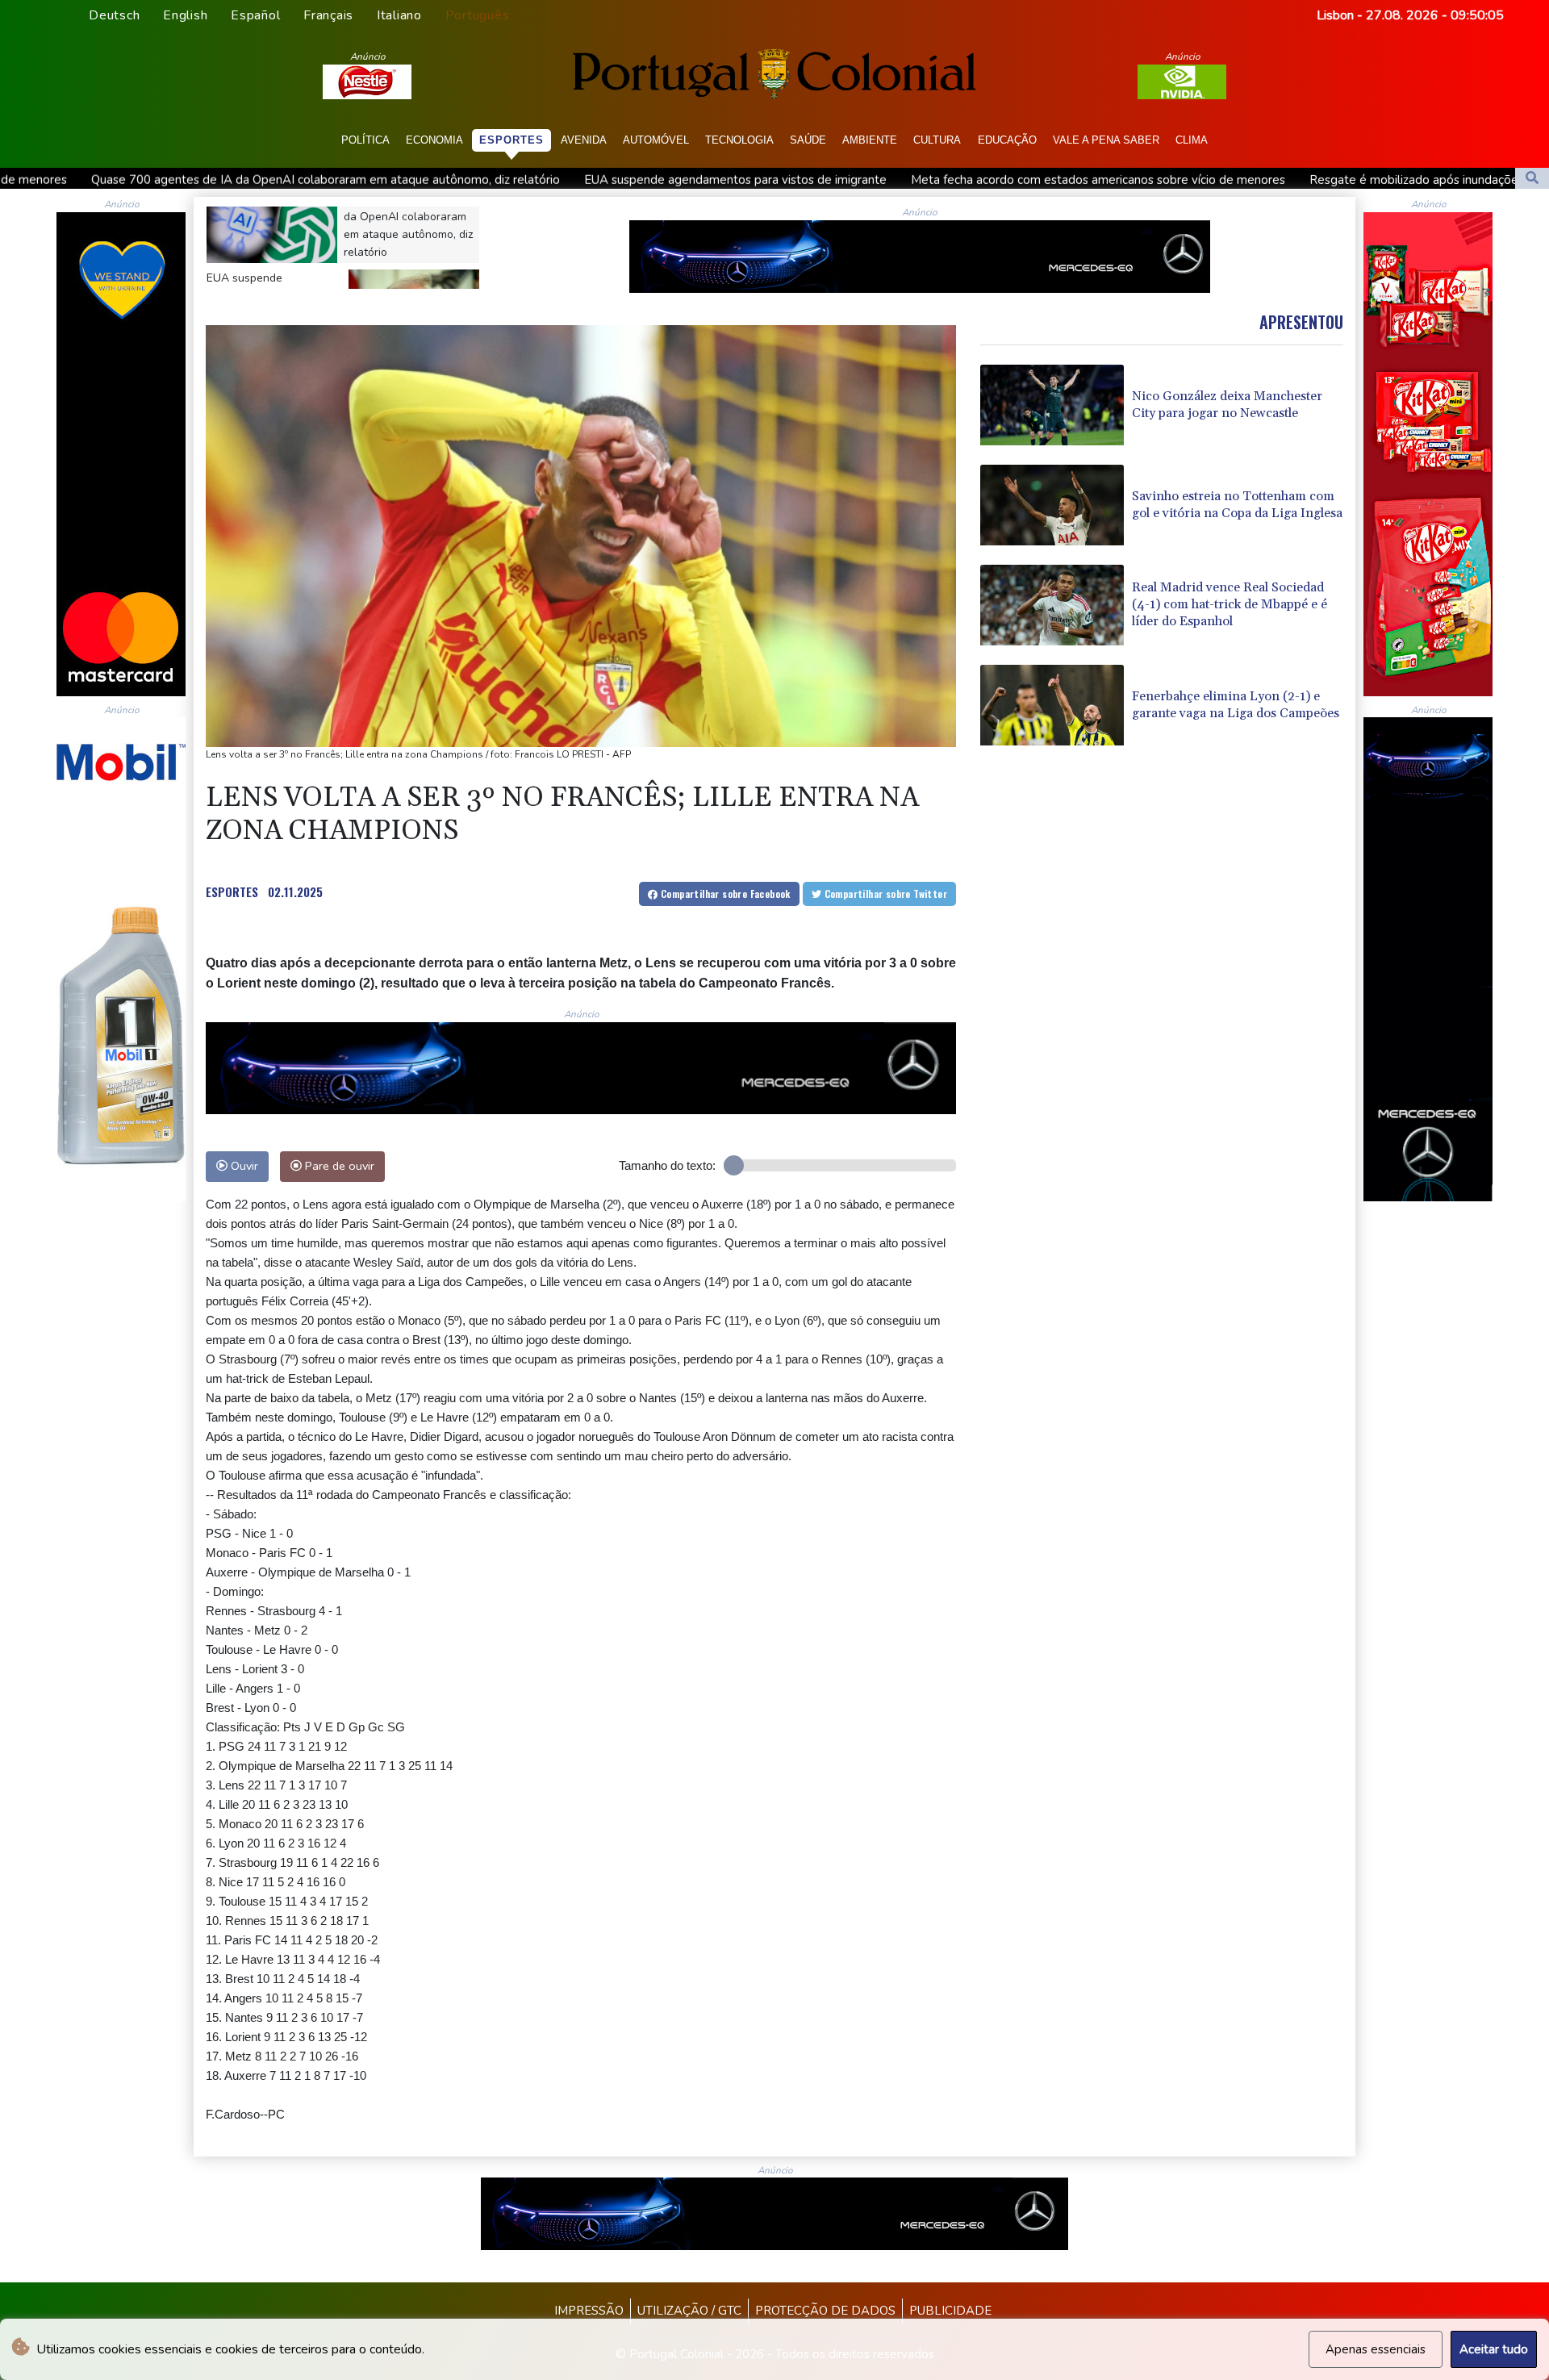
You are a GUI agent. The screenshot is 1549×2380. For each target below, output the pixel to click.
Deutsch (114, 15)
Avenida (584, 140)
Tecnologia (739, 140)
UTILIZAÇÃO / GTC (689, 2311)
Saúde (808, 140)
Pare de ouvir (338, 1166)
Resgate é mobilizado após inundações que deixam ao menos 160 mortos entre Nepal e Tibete (1252, 180)
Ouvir (243, 1166)
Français (328, 15)
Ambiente (870, 140)
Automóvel (656, 140)
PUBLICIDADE (950, 2311)
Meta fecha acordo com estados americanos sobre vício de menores (777, 180)
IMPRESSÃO (589, 2311)
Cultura (937, 140)
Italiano (399, 15)
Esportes (511, 140)
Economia (434, 140)
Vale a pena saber (1106, 140)
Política (365, 140)
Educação (1007, 140)
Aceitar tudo (1494, 2349)
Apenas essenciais (1376, 2349)
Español (255, 15)
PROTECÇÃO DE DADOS (825, 2311)
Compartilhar (724, 894)
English (185, 15)
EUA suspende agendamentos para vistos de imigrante (414, 180)
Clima (1192, 140)
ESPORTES (232, 891)
